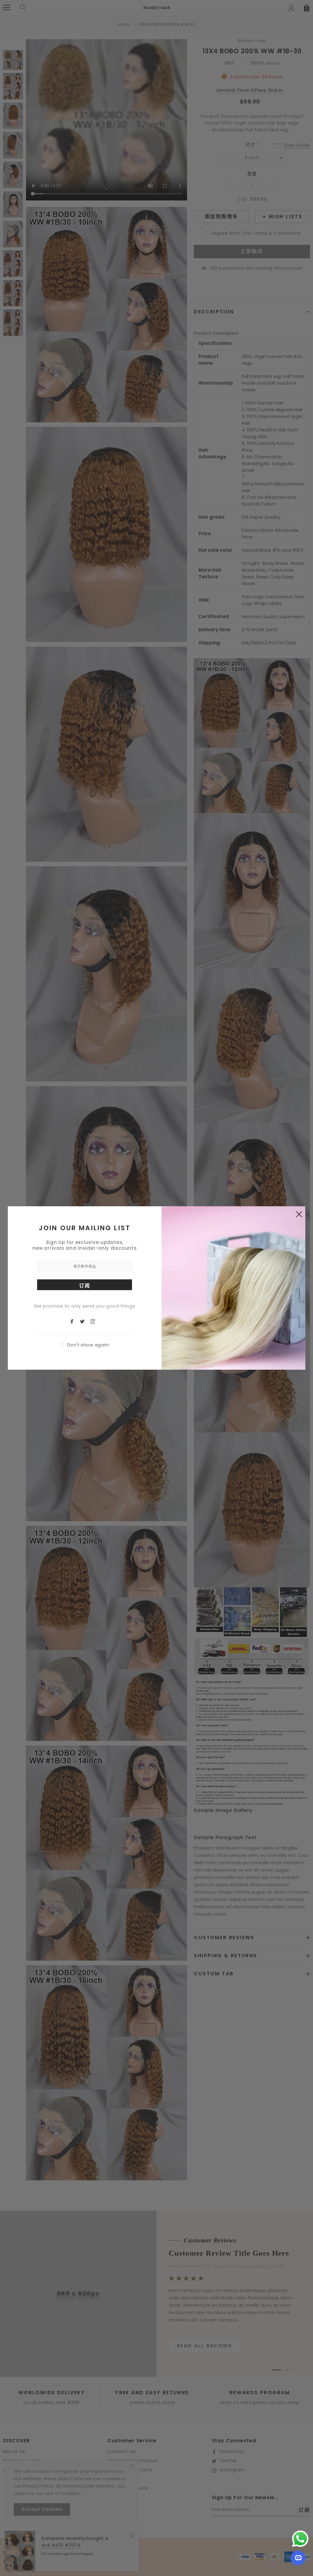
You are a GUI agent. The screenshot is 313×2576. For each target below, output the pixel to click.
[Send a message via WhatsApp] (300, 2539)
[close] (299, 1214)
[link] (75, 1321)
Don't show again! (88, 1345)
